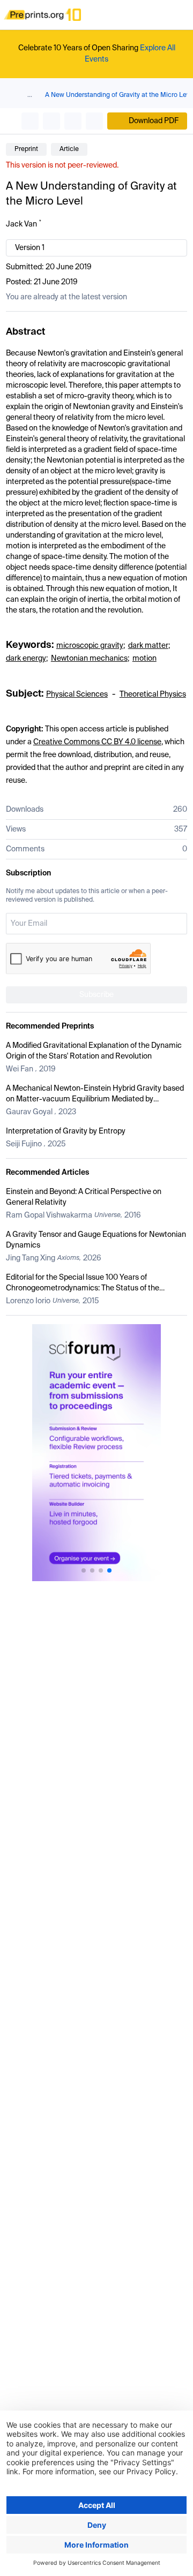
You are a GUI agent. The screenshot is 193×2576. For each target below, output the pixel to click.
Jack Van (21, 224)
